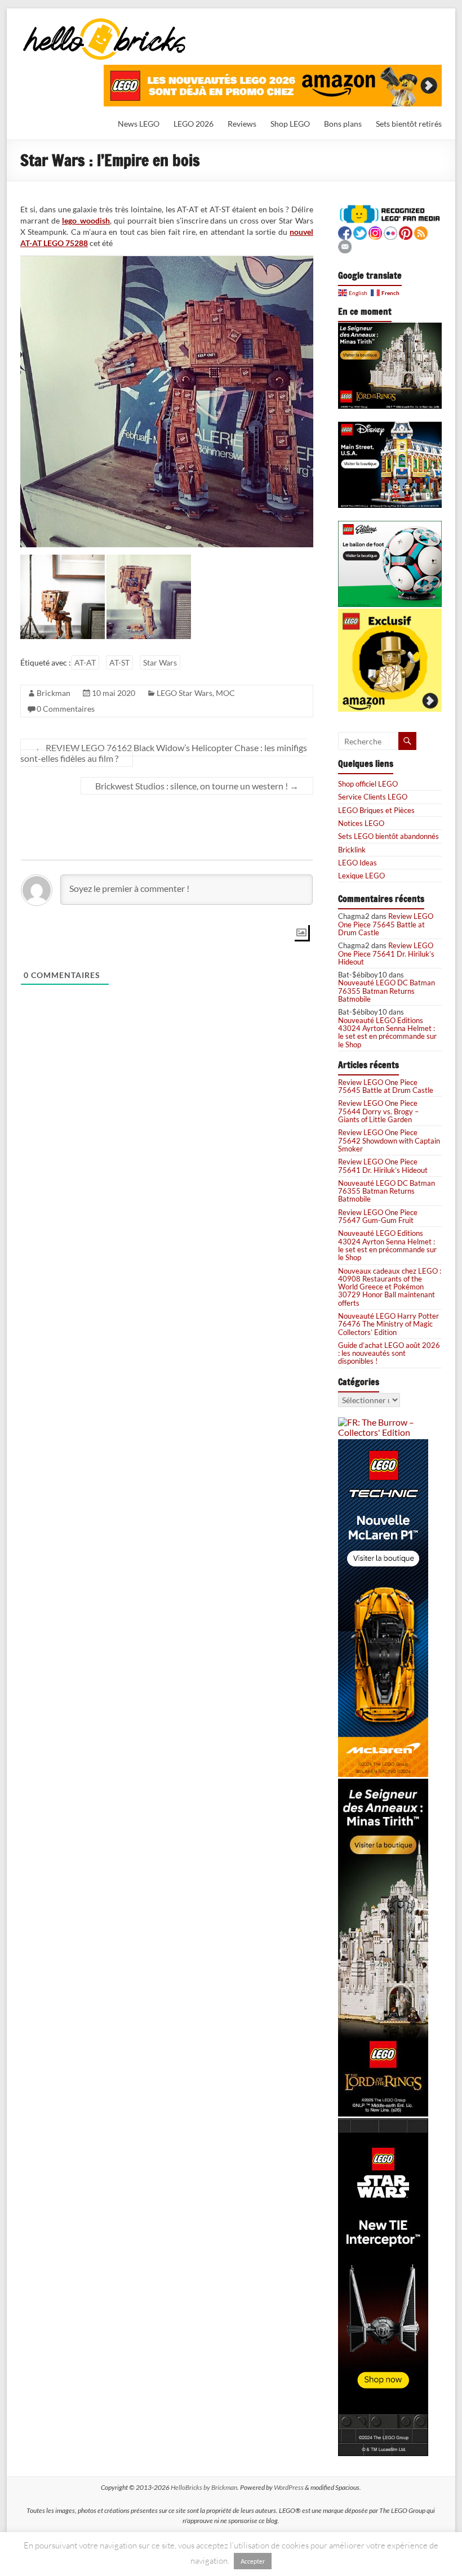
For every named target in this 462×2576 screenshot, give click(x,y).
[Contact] (345, 245)
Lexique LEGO (361, 876)
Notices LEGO (361, 823)
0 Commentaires (66, 709)
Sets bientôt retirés (409, 124)
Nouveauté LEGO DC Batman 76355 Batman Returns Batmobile (387, 991)
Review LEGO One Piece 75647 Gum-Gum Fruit (378, 1216)
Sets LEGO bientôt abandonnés (388, 836)
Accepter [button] (253, 2561)
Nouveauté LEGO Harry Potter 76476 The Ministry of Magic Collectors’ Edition (388, 1324)
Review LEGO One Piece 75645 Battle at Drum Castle (386, 924)
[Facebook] (345, 232)
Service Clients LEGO (373, 797)
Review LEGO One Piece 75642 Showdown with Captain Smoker (389, 1140)
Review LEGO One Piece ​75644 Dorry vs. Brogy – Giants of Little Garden (379, 1111)
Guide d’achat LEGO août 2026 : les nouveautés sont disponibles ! (389, 1353)
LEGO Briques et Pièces (376, 810)
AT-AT (85, 662)
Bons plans (343, 124)
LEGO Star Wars (185, 693)
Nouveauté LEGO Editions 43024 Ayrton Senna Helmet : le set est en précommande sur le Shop (387, 1032)
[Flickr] (390, 232)
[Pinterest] (406, 232)
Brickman (54, 693)
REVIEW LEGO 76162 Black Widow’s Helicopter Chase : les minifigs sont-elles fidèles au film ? (164, 753)
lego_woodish (86, 220)
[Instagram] (375, 232)
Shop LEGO (290, 124)
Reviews (242, 124)
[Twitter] (360, 232)
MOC (225, 693)
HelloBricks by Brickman (204, 2487)
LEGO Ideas (357, 863)
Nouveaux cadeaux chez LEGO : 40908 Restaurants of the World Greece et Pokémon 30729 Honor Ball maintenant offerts (390, 1287)
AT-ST (119, 662)
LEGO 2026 (194, 124)
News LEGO (139, 124)
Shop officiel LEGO (368, 784)
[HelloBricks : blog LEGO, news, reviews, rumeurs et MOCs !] (105, 22)
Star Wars (160, 662)
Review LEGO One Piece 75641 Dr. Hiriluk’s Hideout (386, 954)
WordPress (289, 2487)
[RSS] (421, 232)
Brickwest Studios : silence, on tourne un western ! (197, 786)
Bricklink (352, 850)
